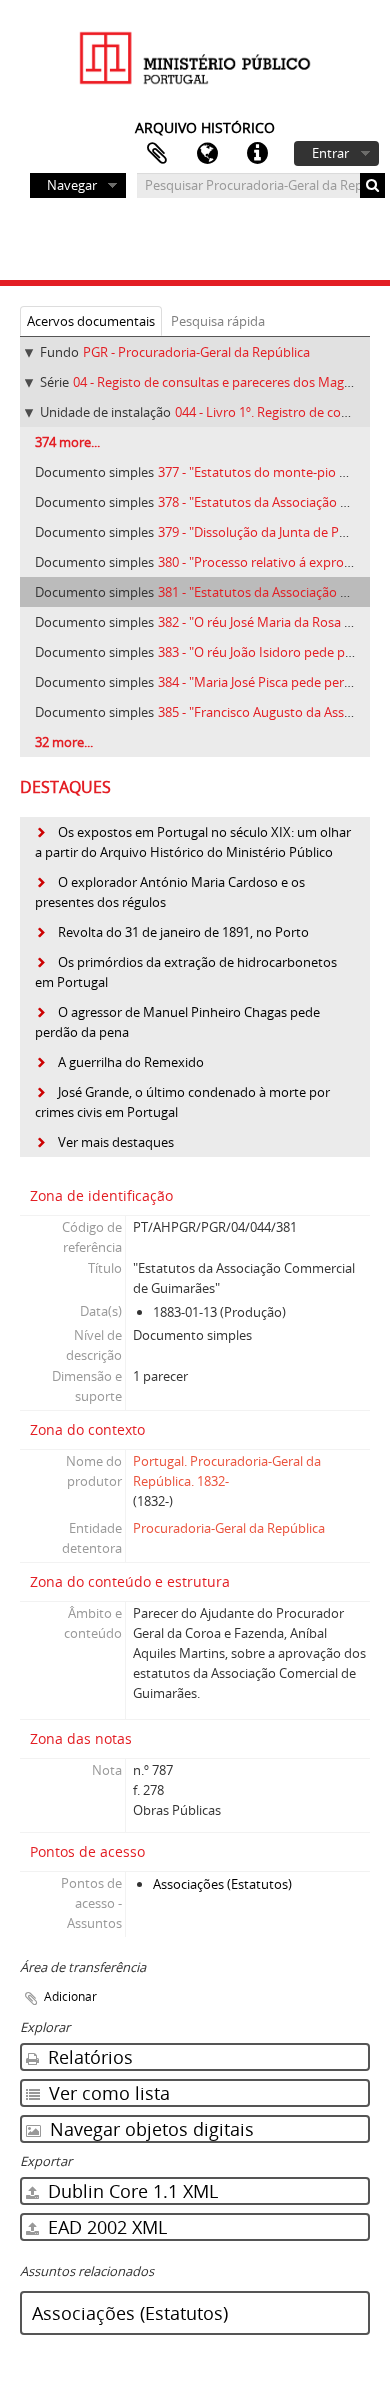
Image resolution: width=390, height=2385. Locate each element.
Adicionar (70, 1996)
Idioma (207, 154)
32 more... (64, 742)
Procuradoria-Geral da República (229, 1528)
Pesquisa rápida (218, 321)
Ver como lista (107, 2093)
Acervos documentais (91, 321)
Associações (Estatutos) (222, 1884)
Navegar (72, 185)
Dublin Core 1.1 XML (130, 2191)
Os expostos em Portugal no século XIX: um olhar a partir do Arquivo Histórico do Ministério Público (193, 842)
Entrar (330, 153)
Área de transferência (157, 154)
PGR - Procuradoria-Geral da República (196, 352)
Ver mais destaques (116, 1142)
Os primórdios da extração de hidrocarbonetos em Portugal (186, 972)
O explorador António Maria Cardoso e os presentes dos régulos (170, 892)
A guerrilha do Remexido (131, 1062)
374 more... (67, 442)
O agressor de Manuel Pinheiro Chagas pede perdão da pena (177, 1022)
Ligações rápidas (257, 154)
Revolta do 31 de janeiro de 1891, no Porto (183, 932)
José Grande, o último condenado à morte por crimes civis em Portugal (182, 1102)
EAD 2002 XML (105, 2227)
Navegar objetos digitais (149, 2129)
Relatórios (88, 2057)
